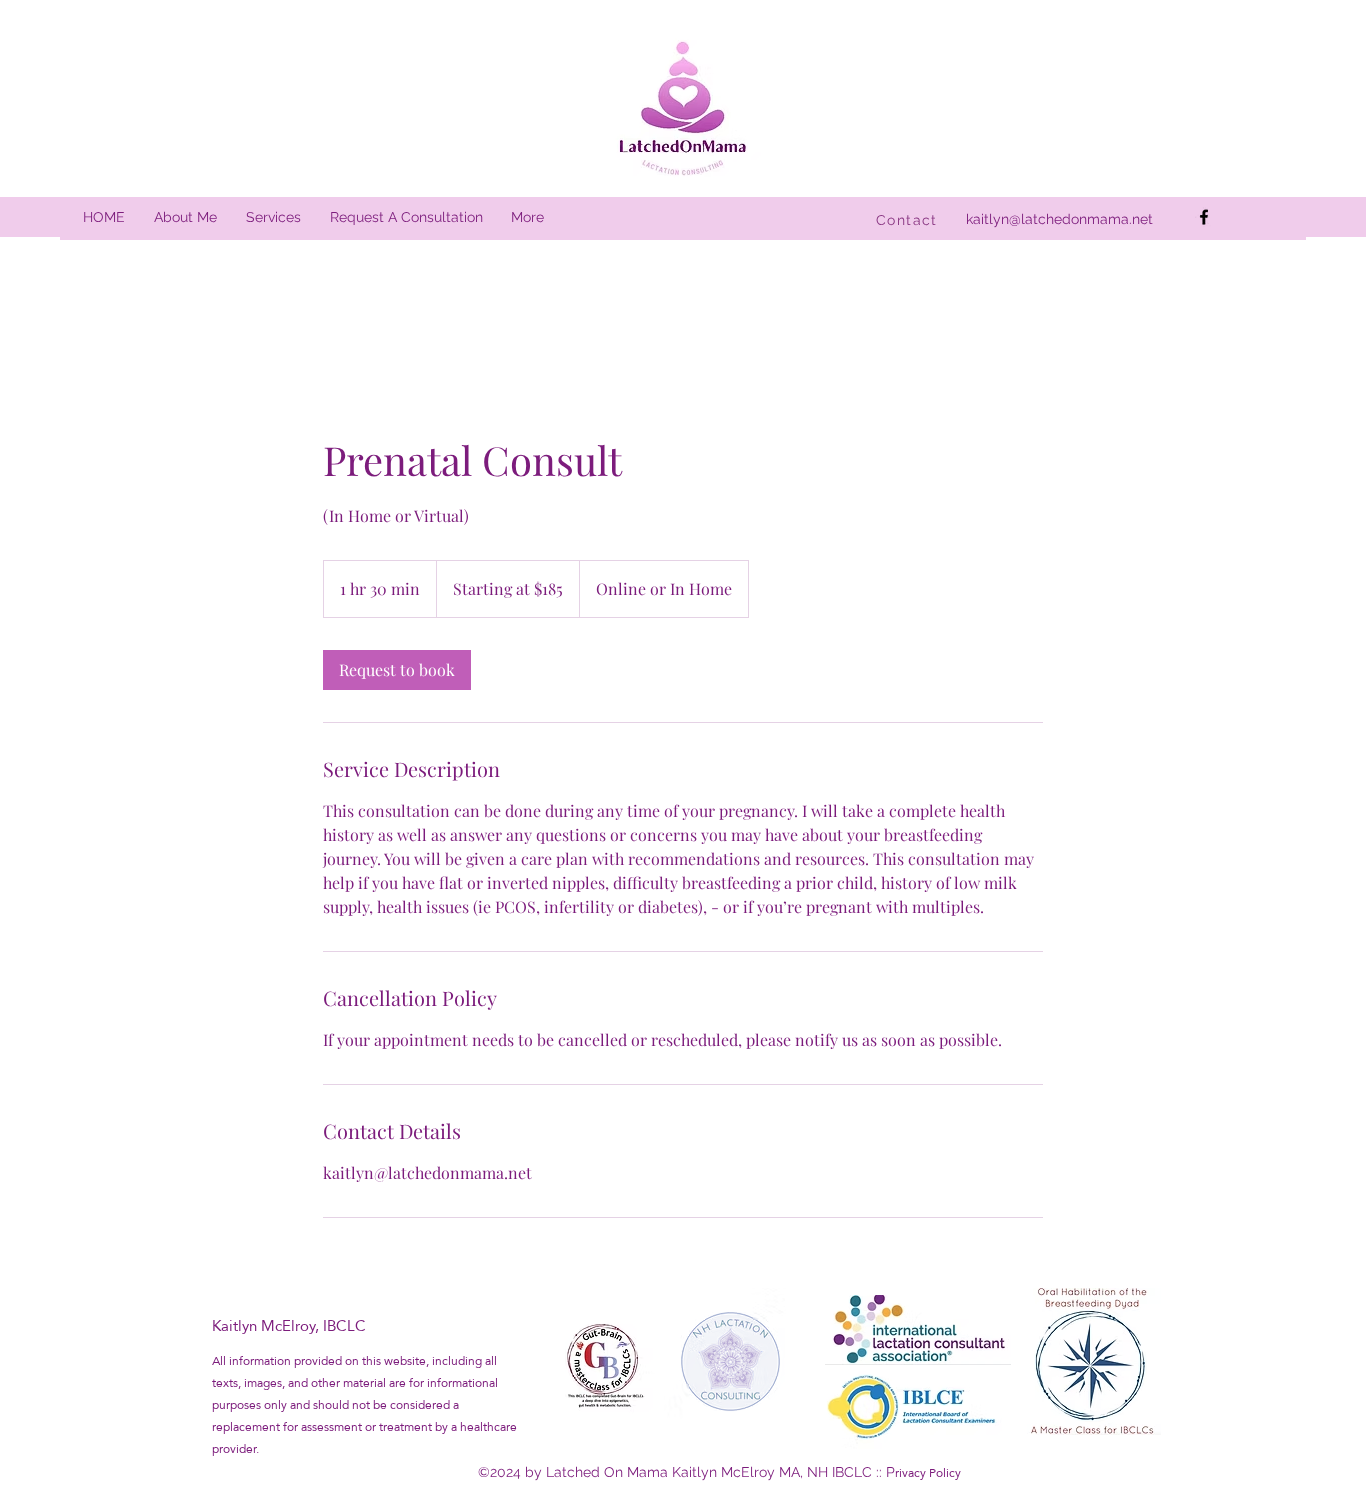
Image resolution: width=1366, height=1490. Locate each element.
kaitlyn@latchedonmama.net (1059, 219)
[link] (397, 670)
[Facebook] (1204, 217)
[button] (273, 217)
